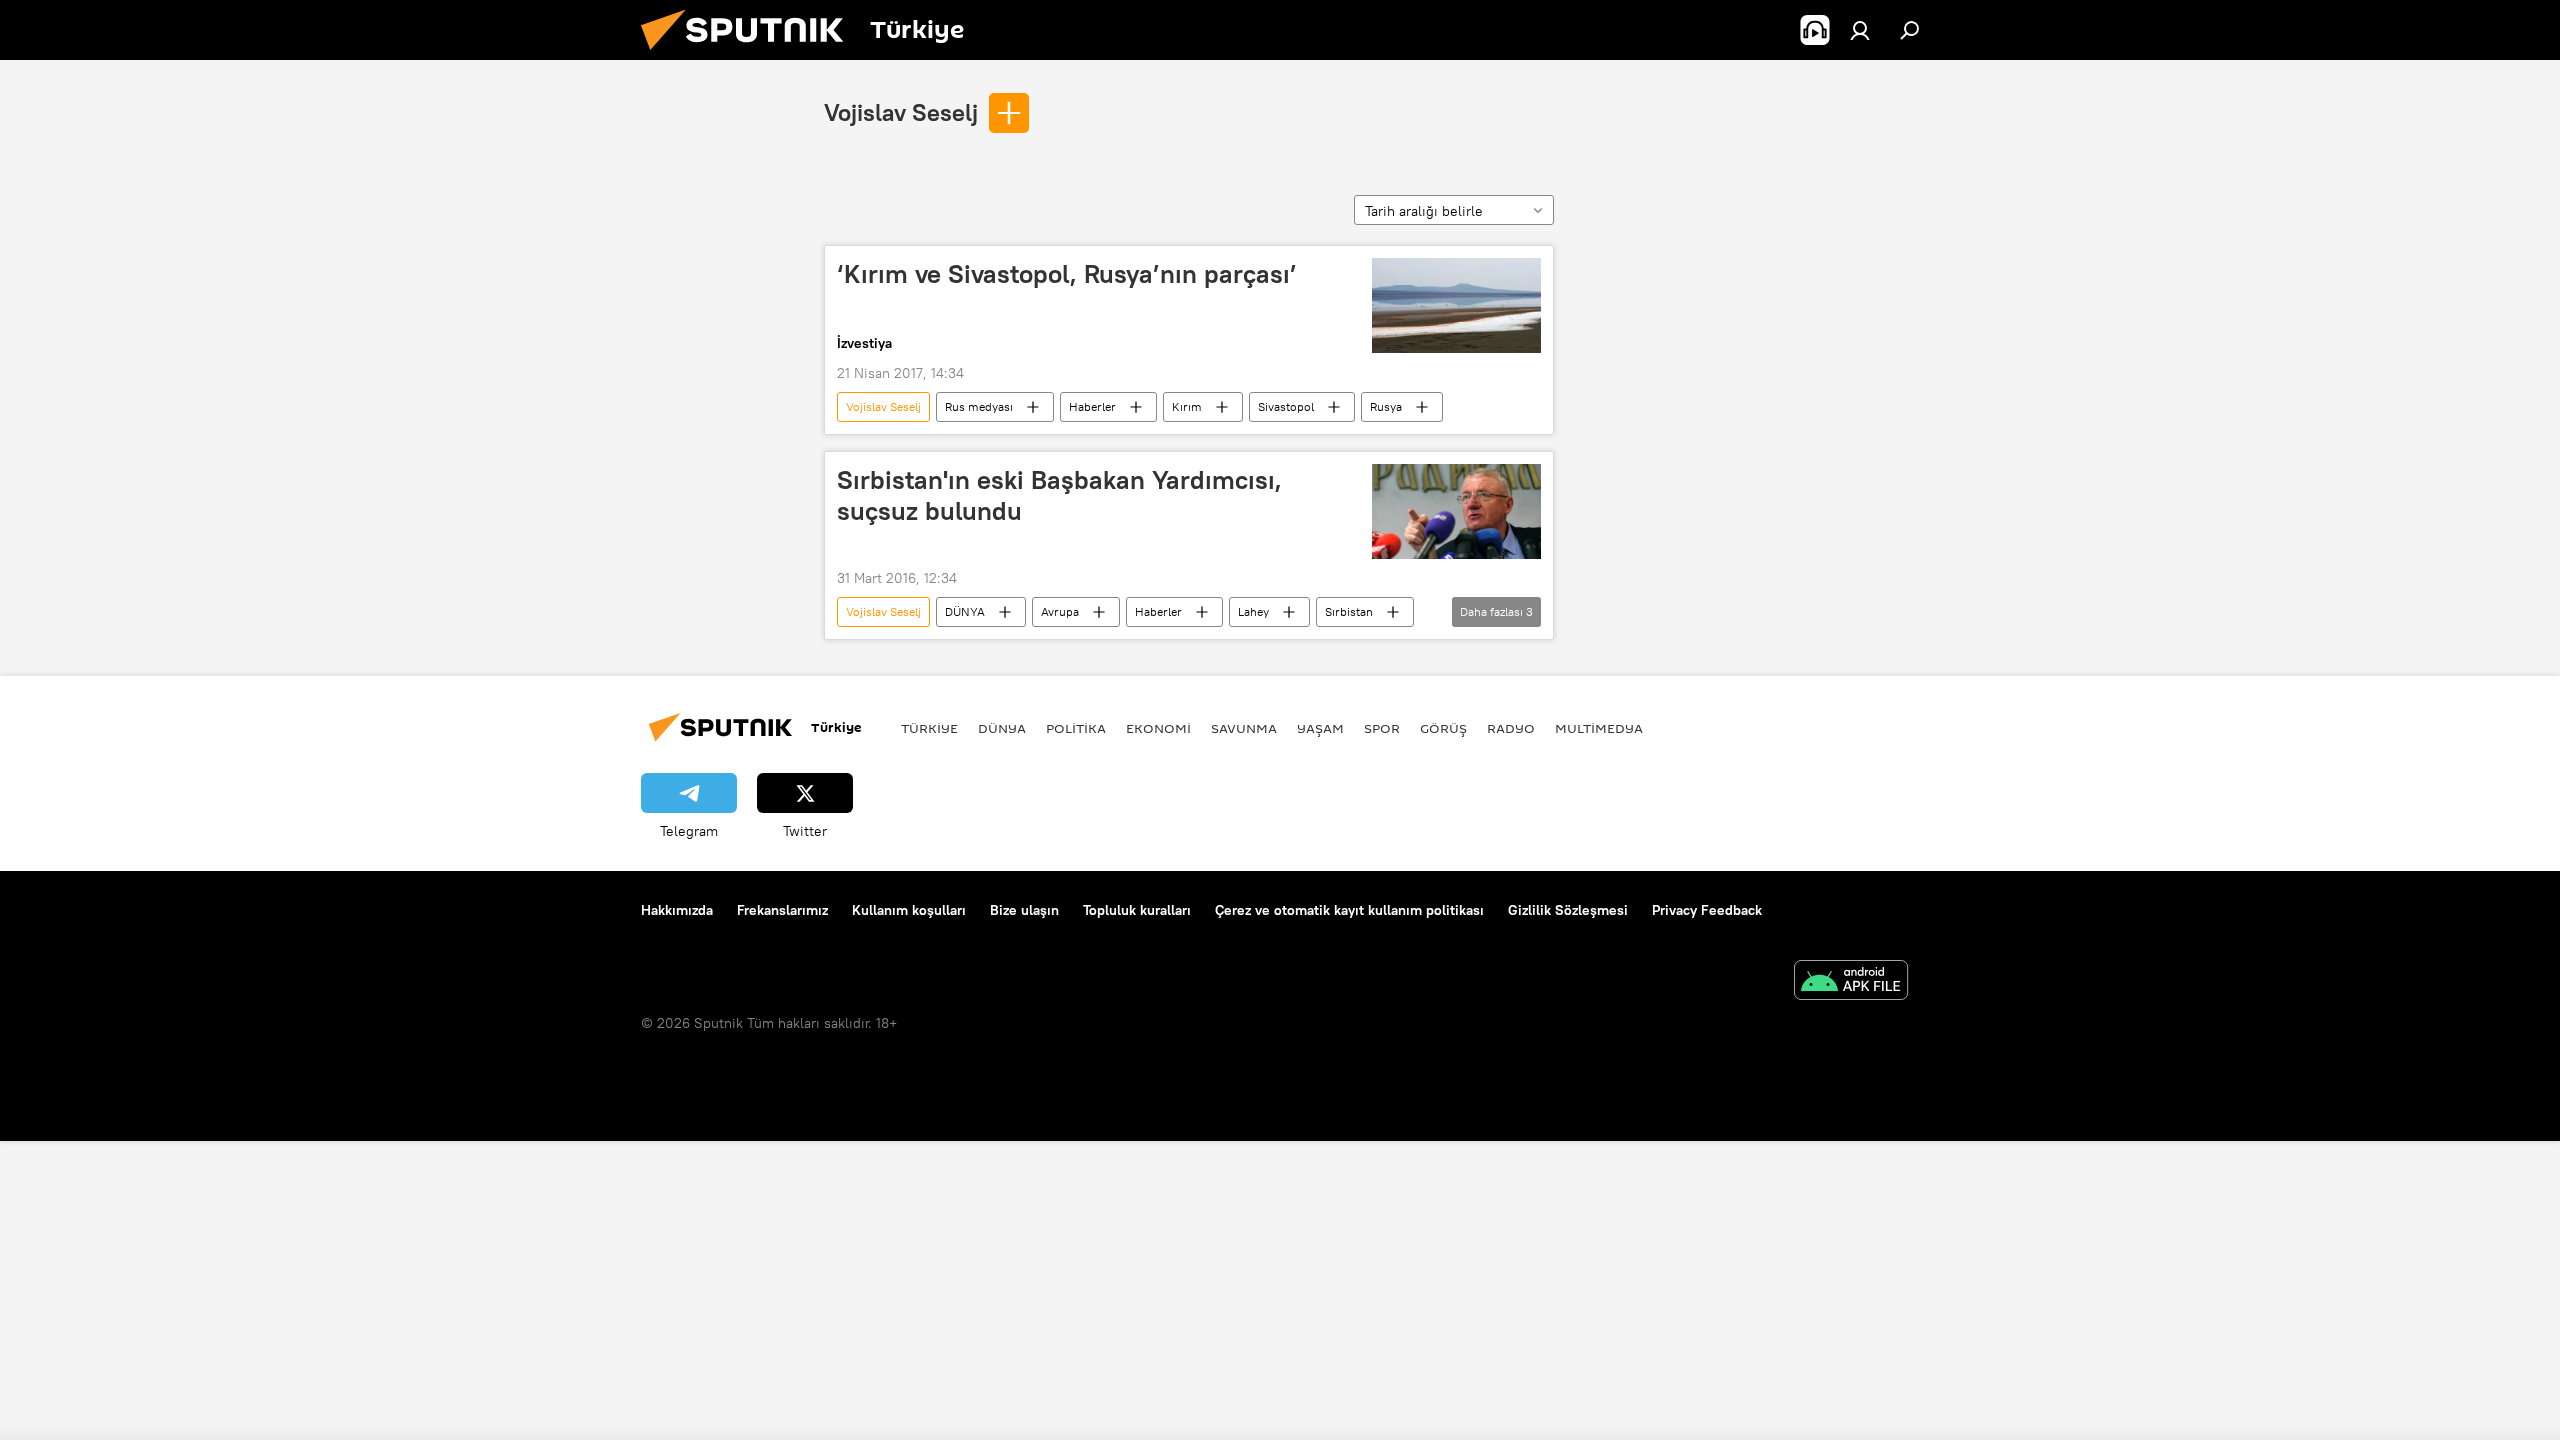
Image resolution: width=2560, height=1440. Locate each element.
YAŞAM (1320, 728)
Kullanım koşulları (909, 910)
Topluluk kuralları (1137, 910)
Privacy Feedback (1707, 910)
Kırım (1187, 406)
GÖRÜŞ (1443, 728)
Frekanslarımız (782, 910)
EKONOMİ (1158, 728)
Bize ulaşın (1024, 910)
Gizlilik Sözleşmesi (1568, 910)
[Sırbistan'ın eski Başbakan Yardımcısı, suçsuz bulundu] (1456, 511)
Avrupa (1060, 611)
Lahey (1253, 611)
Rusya (1386, 406)
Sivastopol (1286, 406)
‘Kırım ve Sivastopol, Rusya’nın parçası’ (1067, 274)
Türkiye (929, 728)
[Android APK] (1851, 982)
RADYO (1511, 728)
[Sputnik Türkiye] (750, 55)
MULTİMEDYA (1599, 728)
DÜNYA (965, 611)
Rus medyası (979, 406)
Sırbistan (1349, 611)
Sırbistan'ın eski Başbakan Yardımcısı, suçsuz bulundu (1059, 495)
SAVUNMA (1244, 728)
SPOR (1382, 728)
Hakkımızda (677, 910)
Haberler (1092, 406)
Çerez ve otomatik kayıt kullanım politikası (1349, 910)
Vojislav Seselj (901, 112)
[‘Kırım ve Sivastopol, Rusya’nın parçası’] (1456, 305)
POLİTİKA (1076, 728)
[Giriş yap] (1860, 30)
